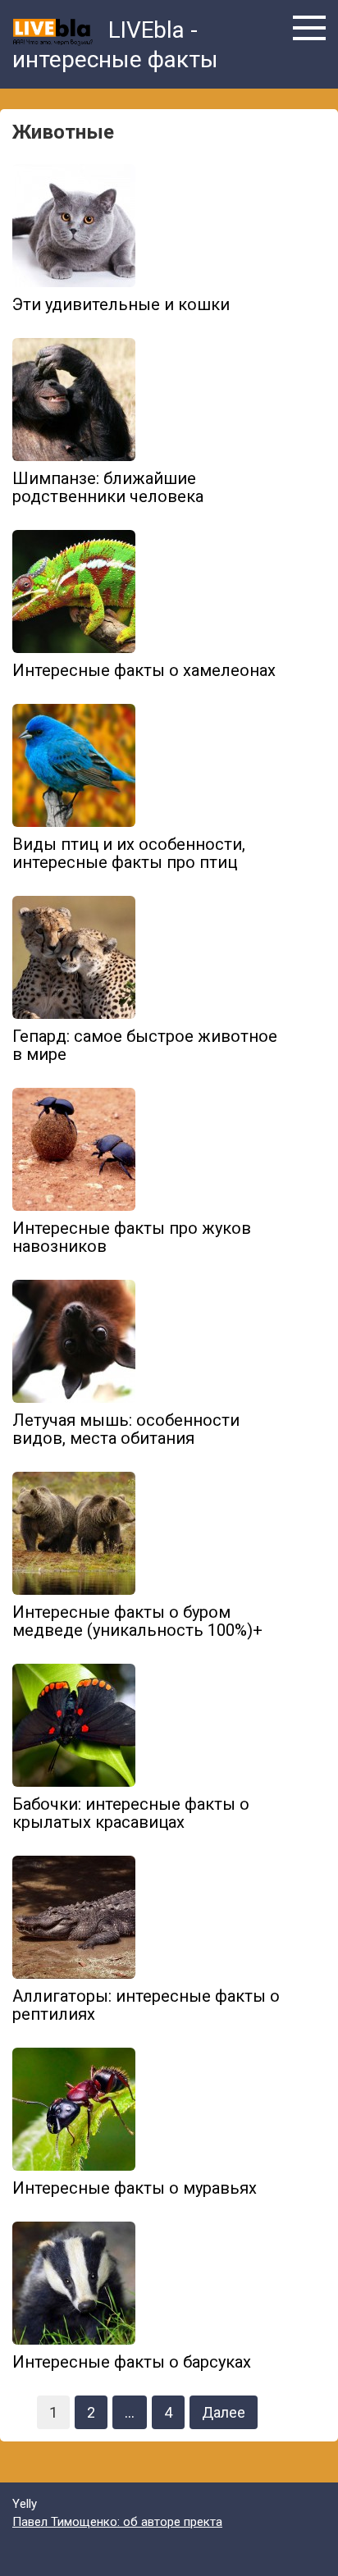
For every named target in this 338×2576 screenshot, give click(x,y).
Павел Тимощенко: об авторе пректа (117, 2522)
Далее (224, 2412)
